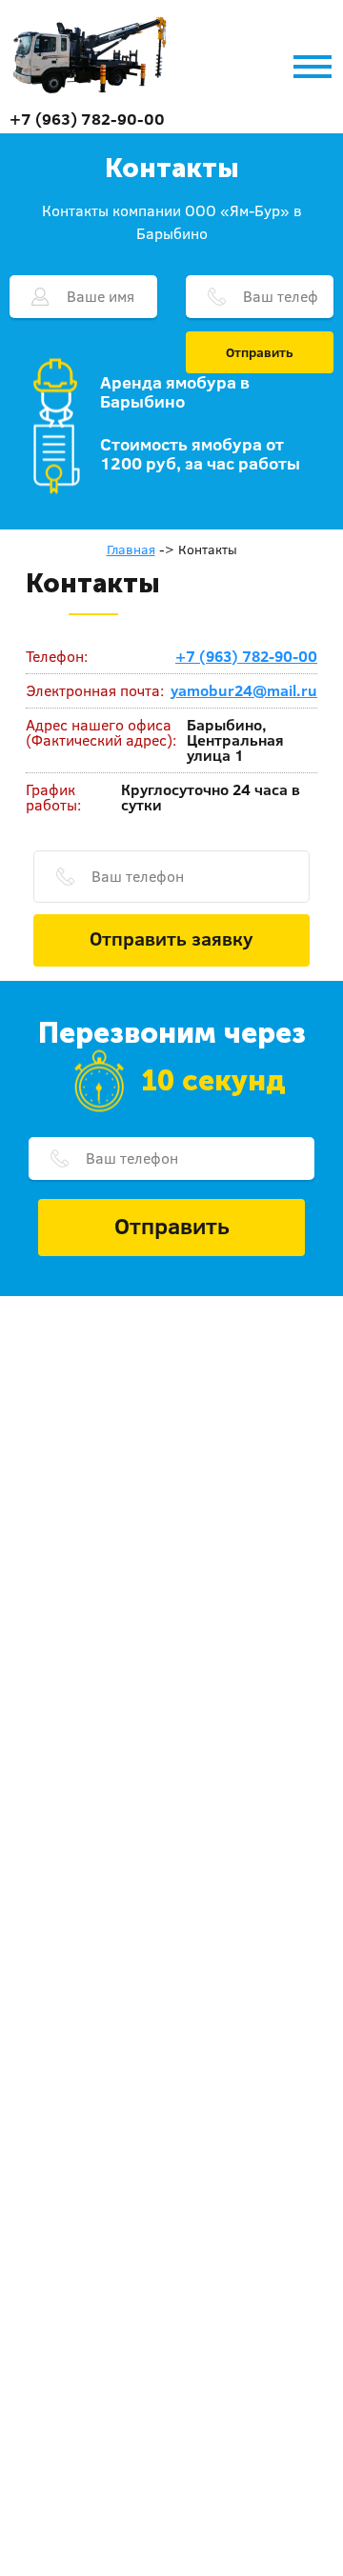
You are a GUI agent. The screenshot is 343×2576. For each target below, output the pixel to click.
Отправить (260, 352)
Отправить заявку (171, 938)
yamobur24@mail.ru (244, 690)
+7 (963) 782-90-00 (87, 119)
